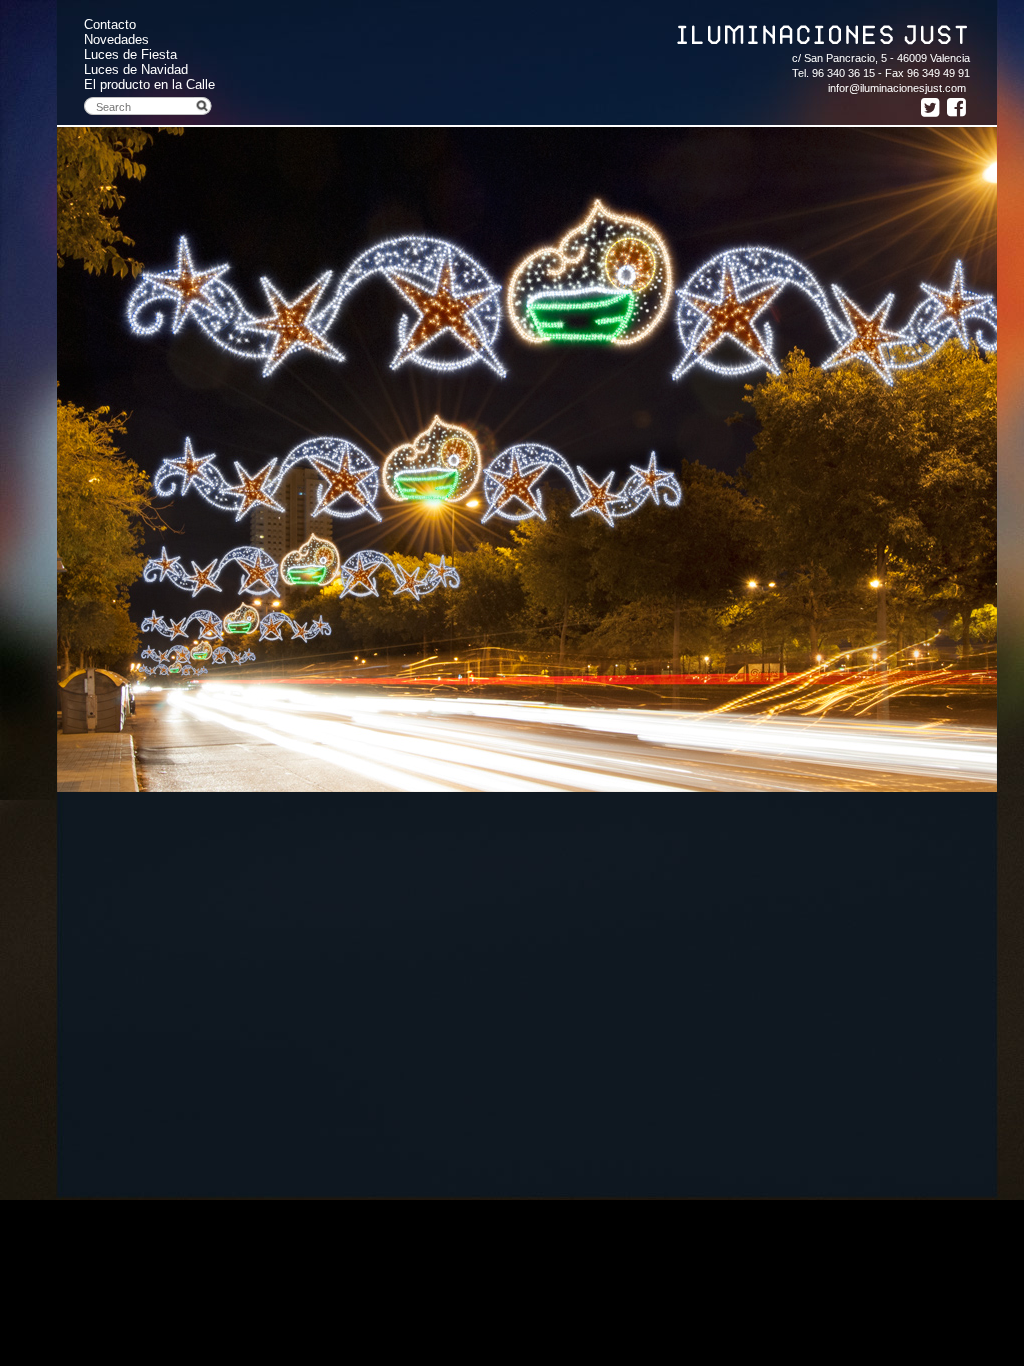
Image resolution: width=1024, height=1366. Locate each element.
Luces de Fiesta (130, 54)
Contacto (110, 24)
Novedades (116, 39)
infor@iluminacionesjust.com (897, 88)
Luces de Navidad (136, 69)
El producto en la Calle (149, 84)
